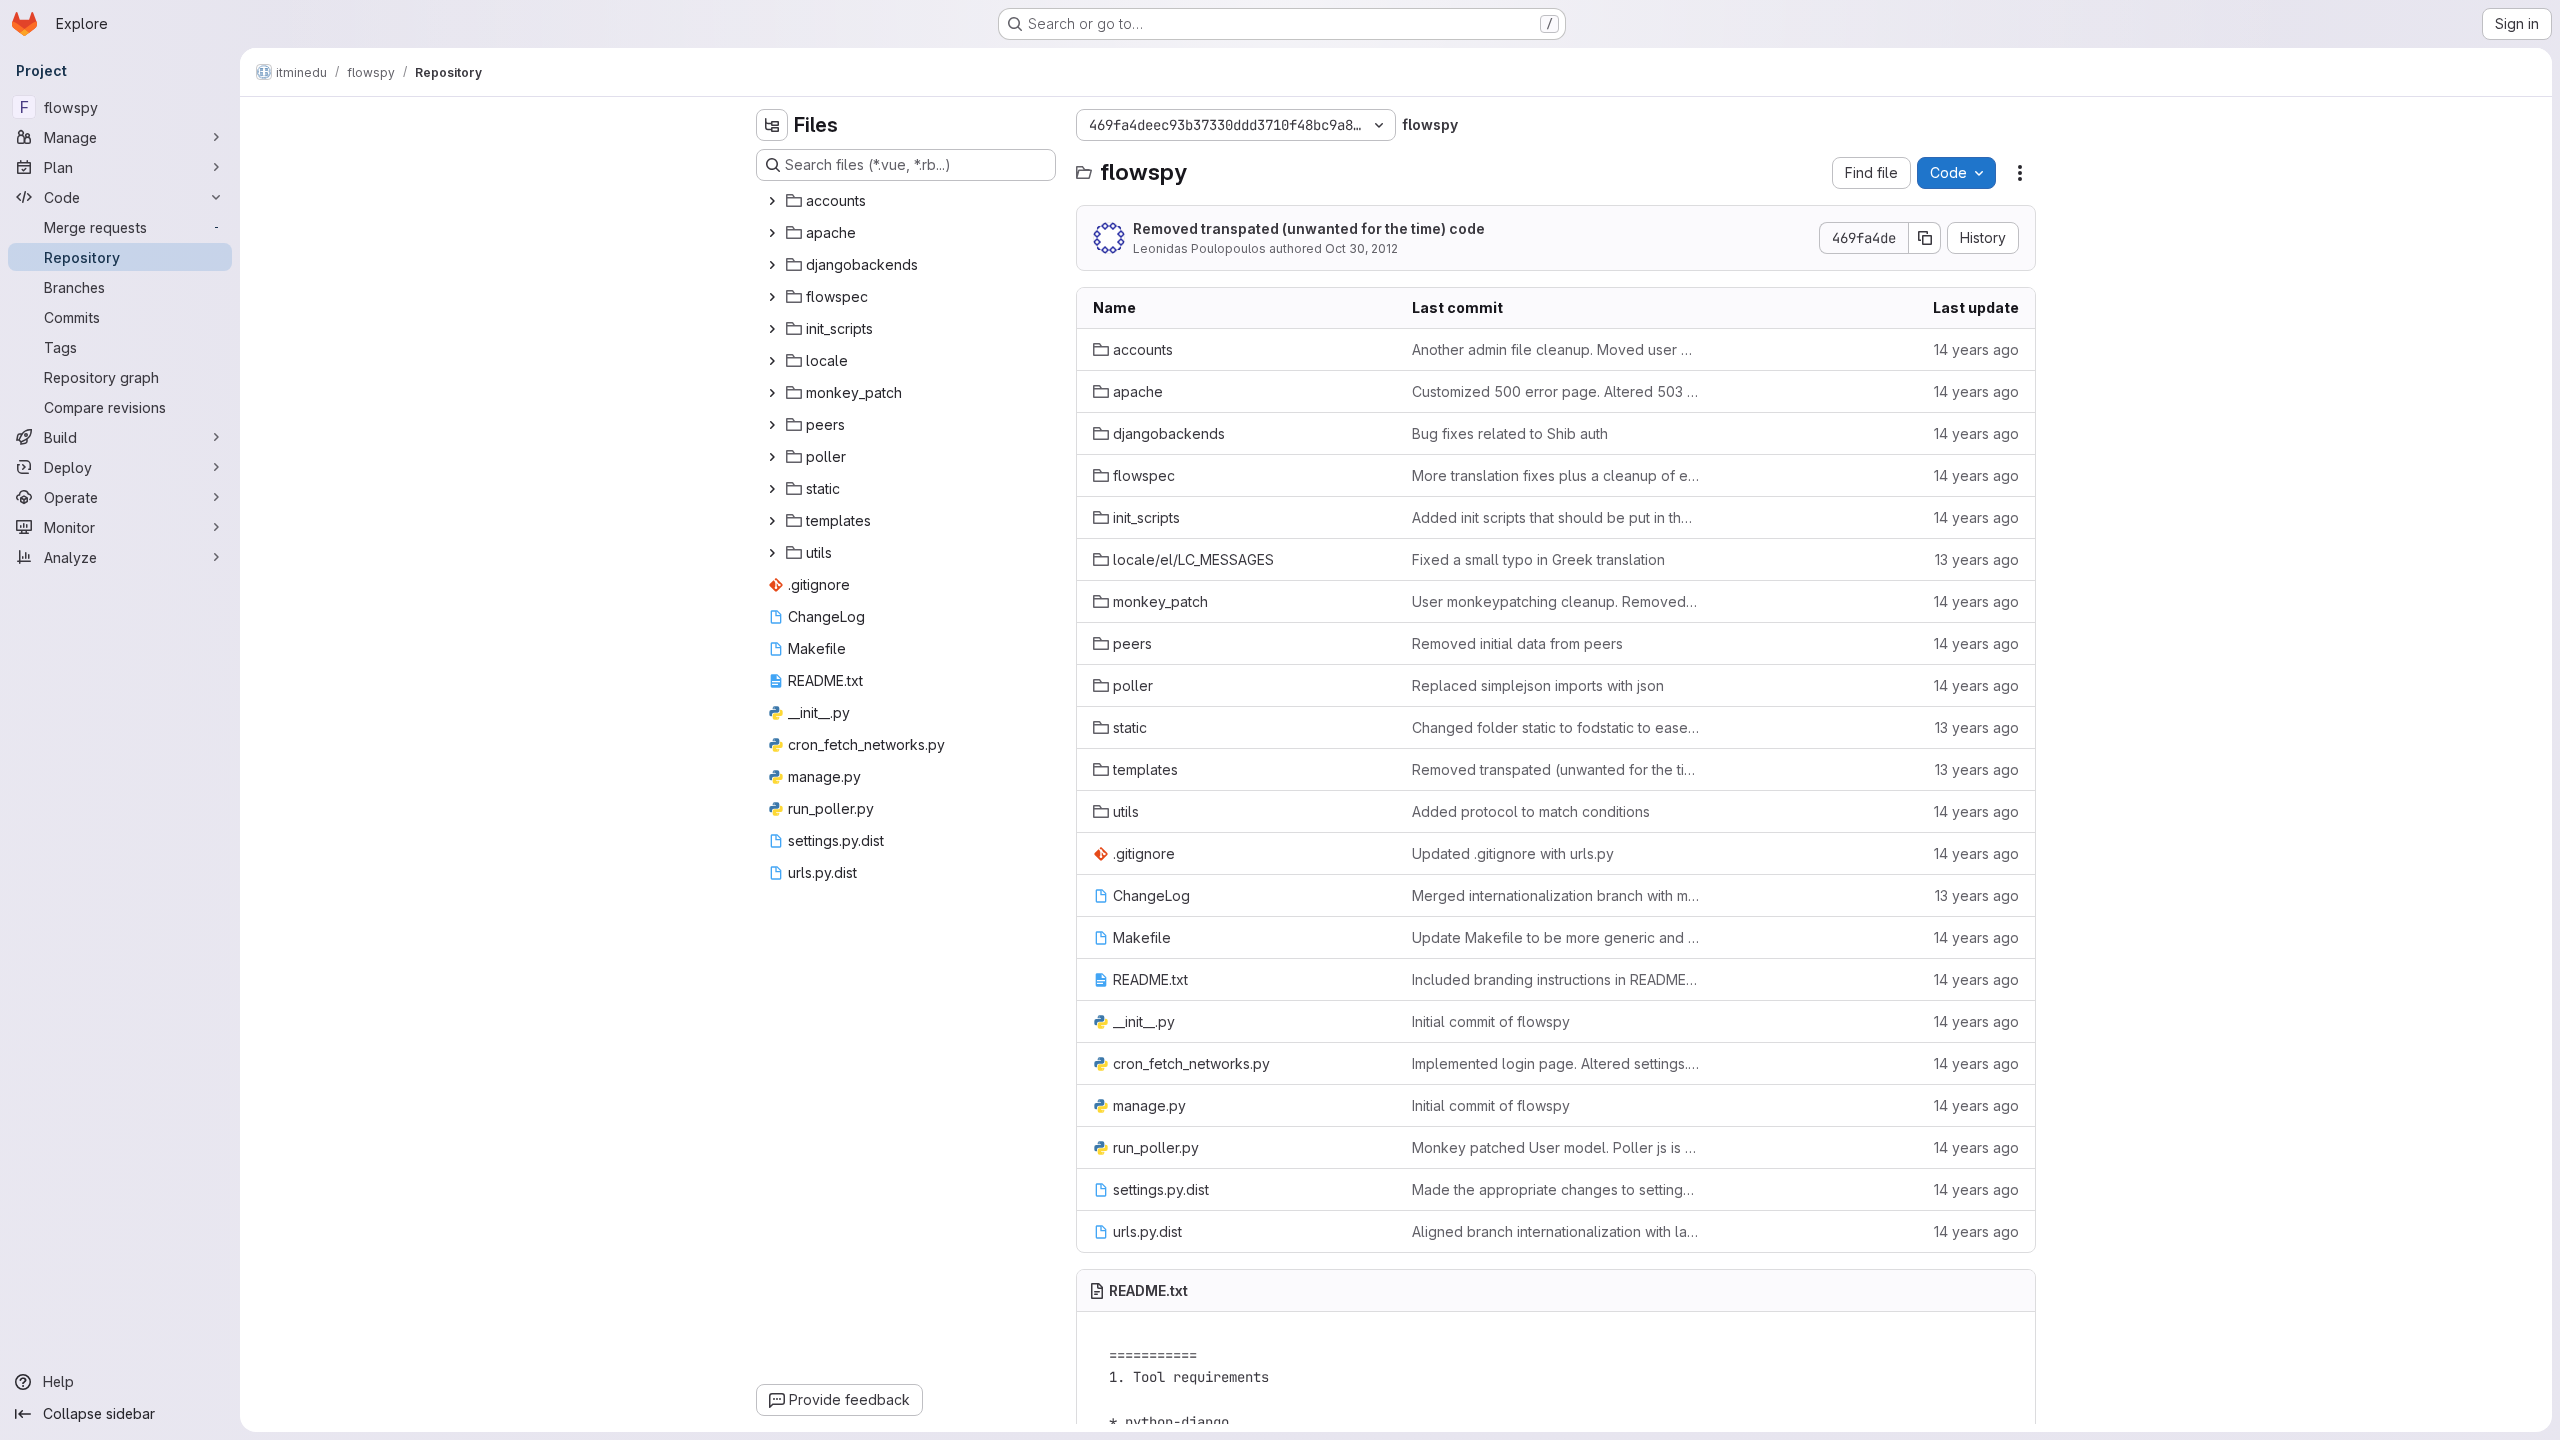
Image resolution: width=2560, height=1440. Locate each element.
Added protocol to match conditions (1531, 811)
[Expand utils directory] (772, 553)
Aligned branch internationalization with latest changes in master (1555, 1231)
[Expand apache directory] (772, 233)
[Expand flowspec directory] (772, 297)
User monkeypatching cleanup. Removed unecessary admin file (1555, 601)
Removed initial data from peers (1517, 643)
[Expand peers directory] (772, 425)
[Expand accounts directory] (772, 201)
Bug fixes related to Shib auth (1510, 433)
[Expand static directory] (772, 489)
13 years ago (1977, 559)
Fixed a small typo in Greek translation (1538, 559)
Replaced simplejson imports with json (1538, 685)
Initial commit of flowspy (1491, 1021)
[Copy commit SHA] (1925, 238)
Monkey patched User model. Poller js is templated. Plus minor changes (1555, 1147)
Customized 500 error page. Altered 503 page (1555, 391)
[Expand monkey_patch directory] (772, 393)
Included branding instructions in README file (1555, 979)
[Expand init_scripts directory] (772, 329)
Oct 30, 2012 (1361, 248)
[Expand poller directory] (772, 457)
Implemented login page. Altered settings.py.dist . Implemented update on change (1555, 1063)
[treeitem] (908, 201)
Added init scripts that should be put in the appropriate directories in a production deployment (1555, 517)
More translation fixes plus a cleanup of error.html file (1555, 475)
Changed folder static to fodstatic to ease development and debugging (1555, 727)
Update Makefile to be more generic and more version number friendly (1555, 937)
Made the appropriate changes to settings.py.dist (1555, 1189)
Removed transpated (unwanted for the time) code (1309, 228)
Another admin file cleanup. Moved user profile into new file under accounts (1555, 349)
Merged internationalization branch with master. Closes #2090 (1555, 895)
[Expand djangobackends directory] (772, 265)
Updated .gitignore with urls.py (1513, 853)
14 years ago (1976, 349)
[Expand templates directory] (772, 521)
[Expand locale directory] (772, 361)
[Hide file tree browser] (772, 125)
